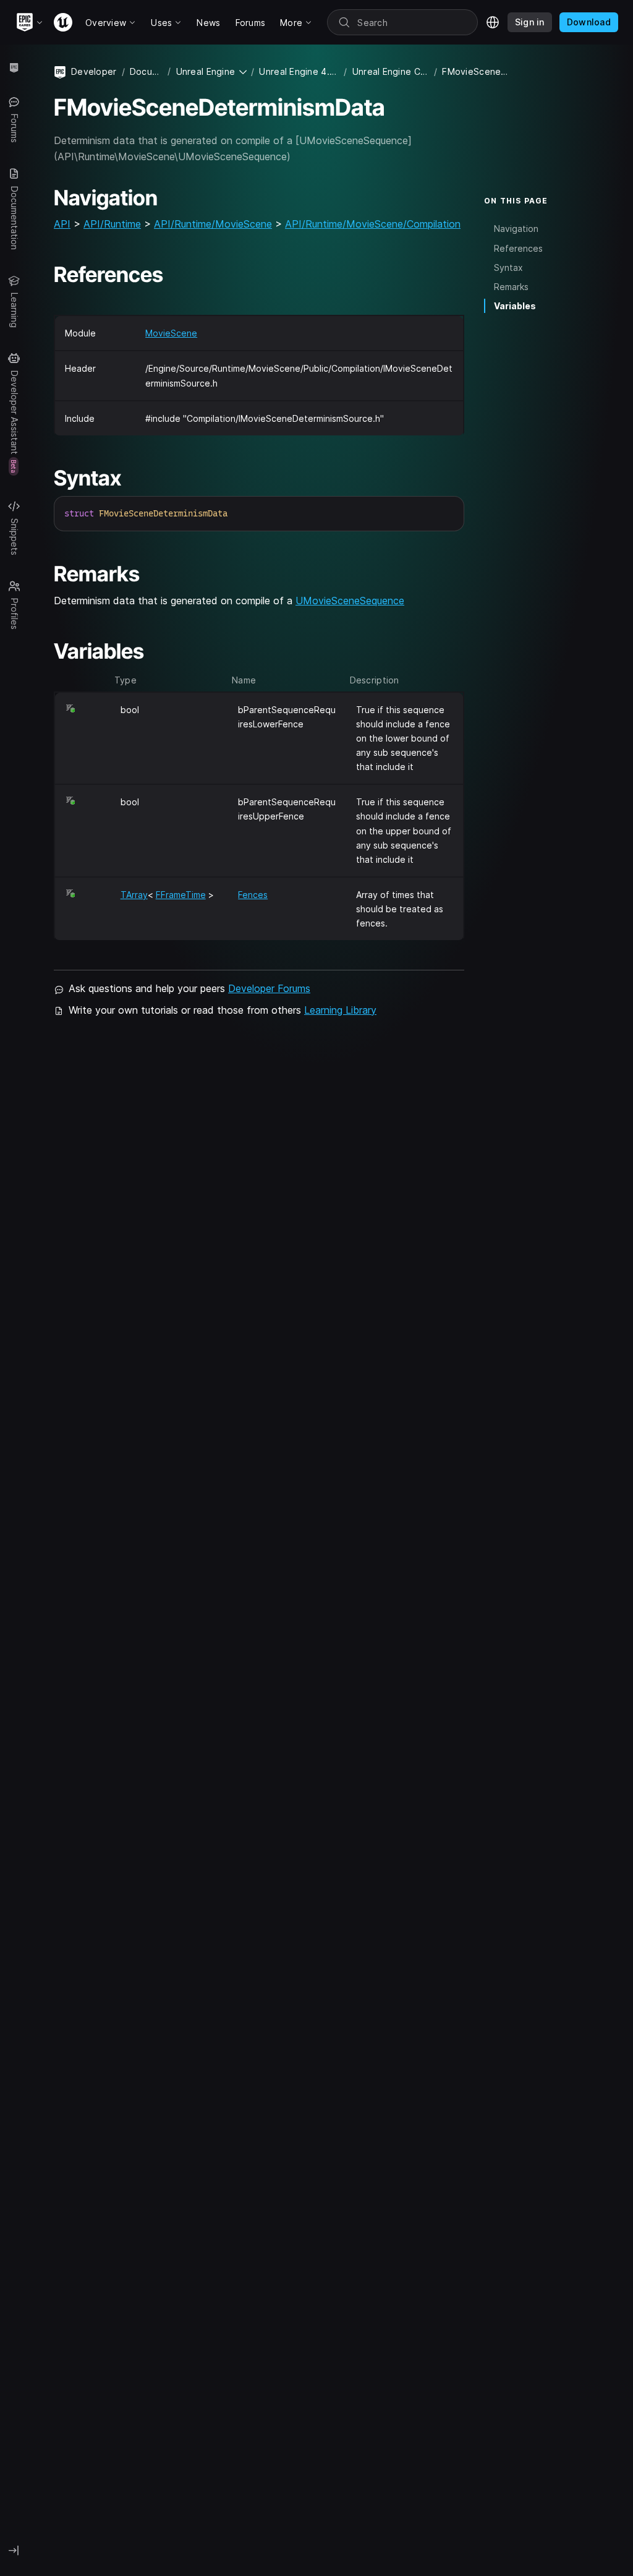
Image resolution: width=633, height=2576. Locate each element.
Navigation (516, 229)
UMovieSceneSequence (350, 601)
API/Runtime (112, 224)
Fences (253, 895)
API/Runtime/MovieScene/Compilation (373, 224)
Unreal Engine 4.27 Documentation (299, 71)
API (62, 224)
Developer (94, 71)
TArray (134, 895)
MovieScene (171, 333)
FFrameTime (181, 895)
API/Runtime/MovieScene (213, 224)
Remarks (511, 287)
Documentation (147, 71)
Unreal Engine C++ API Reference (391, 71)
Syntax (508, 267)
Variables (515, 306)
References (518, 248)
